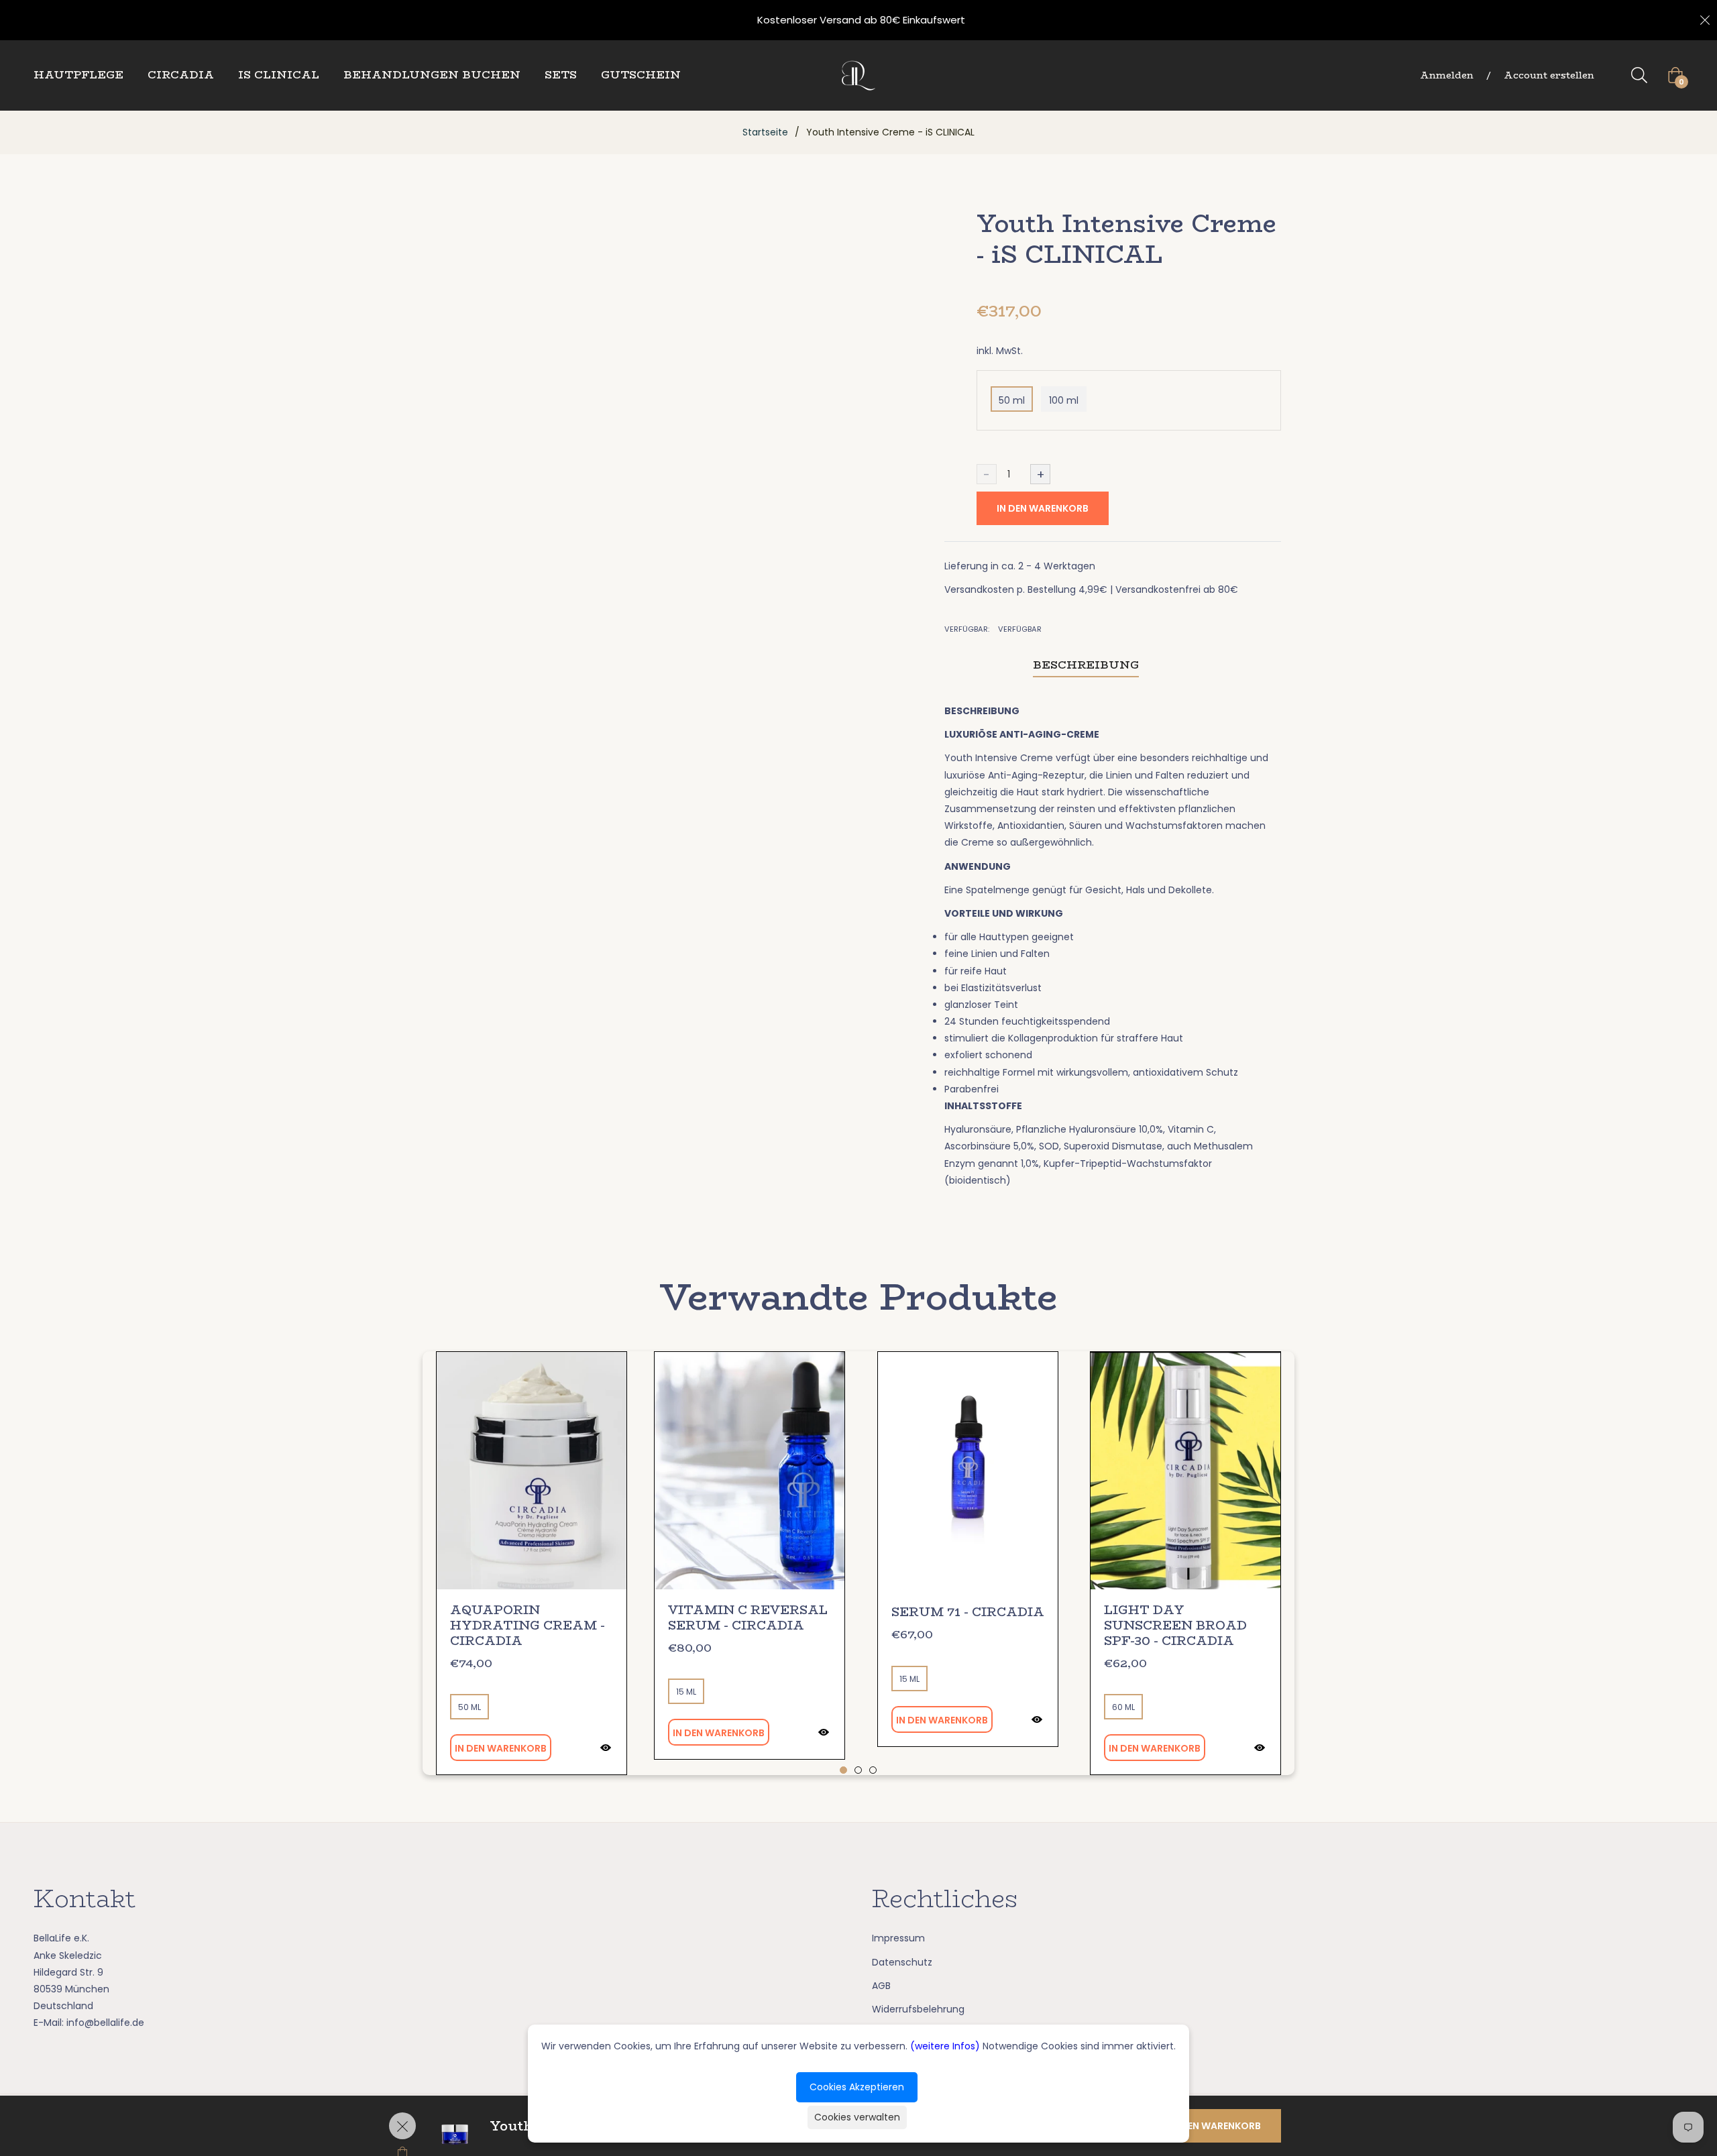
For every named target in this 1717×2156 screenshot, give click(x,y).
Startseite (765, 132)
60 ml (1123, 1707)
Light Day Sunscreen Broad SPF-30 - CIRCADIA (1175, 1626)
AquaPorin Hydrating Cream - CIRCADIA (528, 1626)
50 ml (1012, 400)
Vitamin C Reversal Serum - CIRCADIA (748, 1618)
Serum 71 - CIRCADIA (968, 1612)
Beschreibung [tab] (1086, 665)
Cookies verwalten (857, 2117)
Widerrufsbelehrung (918, 2009)
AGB (881, 1986)
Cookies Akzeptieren (857, 2087)
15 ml (686, 1692)
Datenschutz (902, 1962)
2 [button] (858, 1770)
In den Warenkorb (1043, 508)
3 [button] (873, 1770)
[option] (532, 1563)
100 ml (1064, 400)
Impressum (898, 1938)
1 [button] (843, 1770)
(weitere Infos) (945, 2046)
